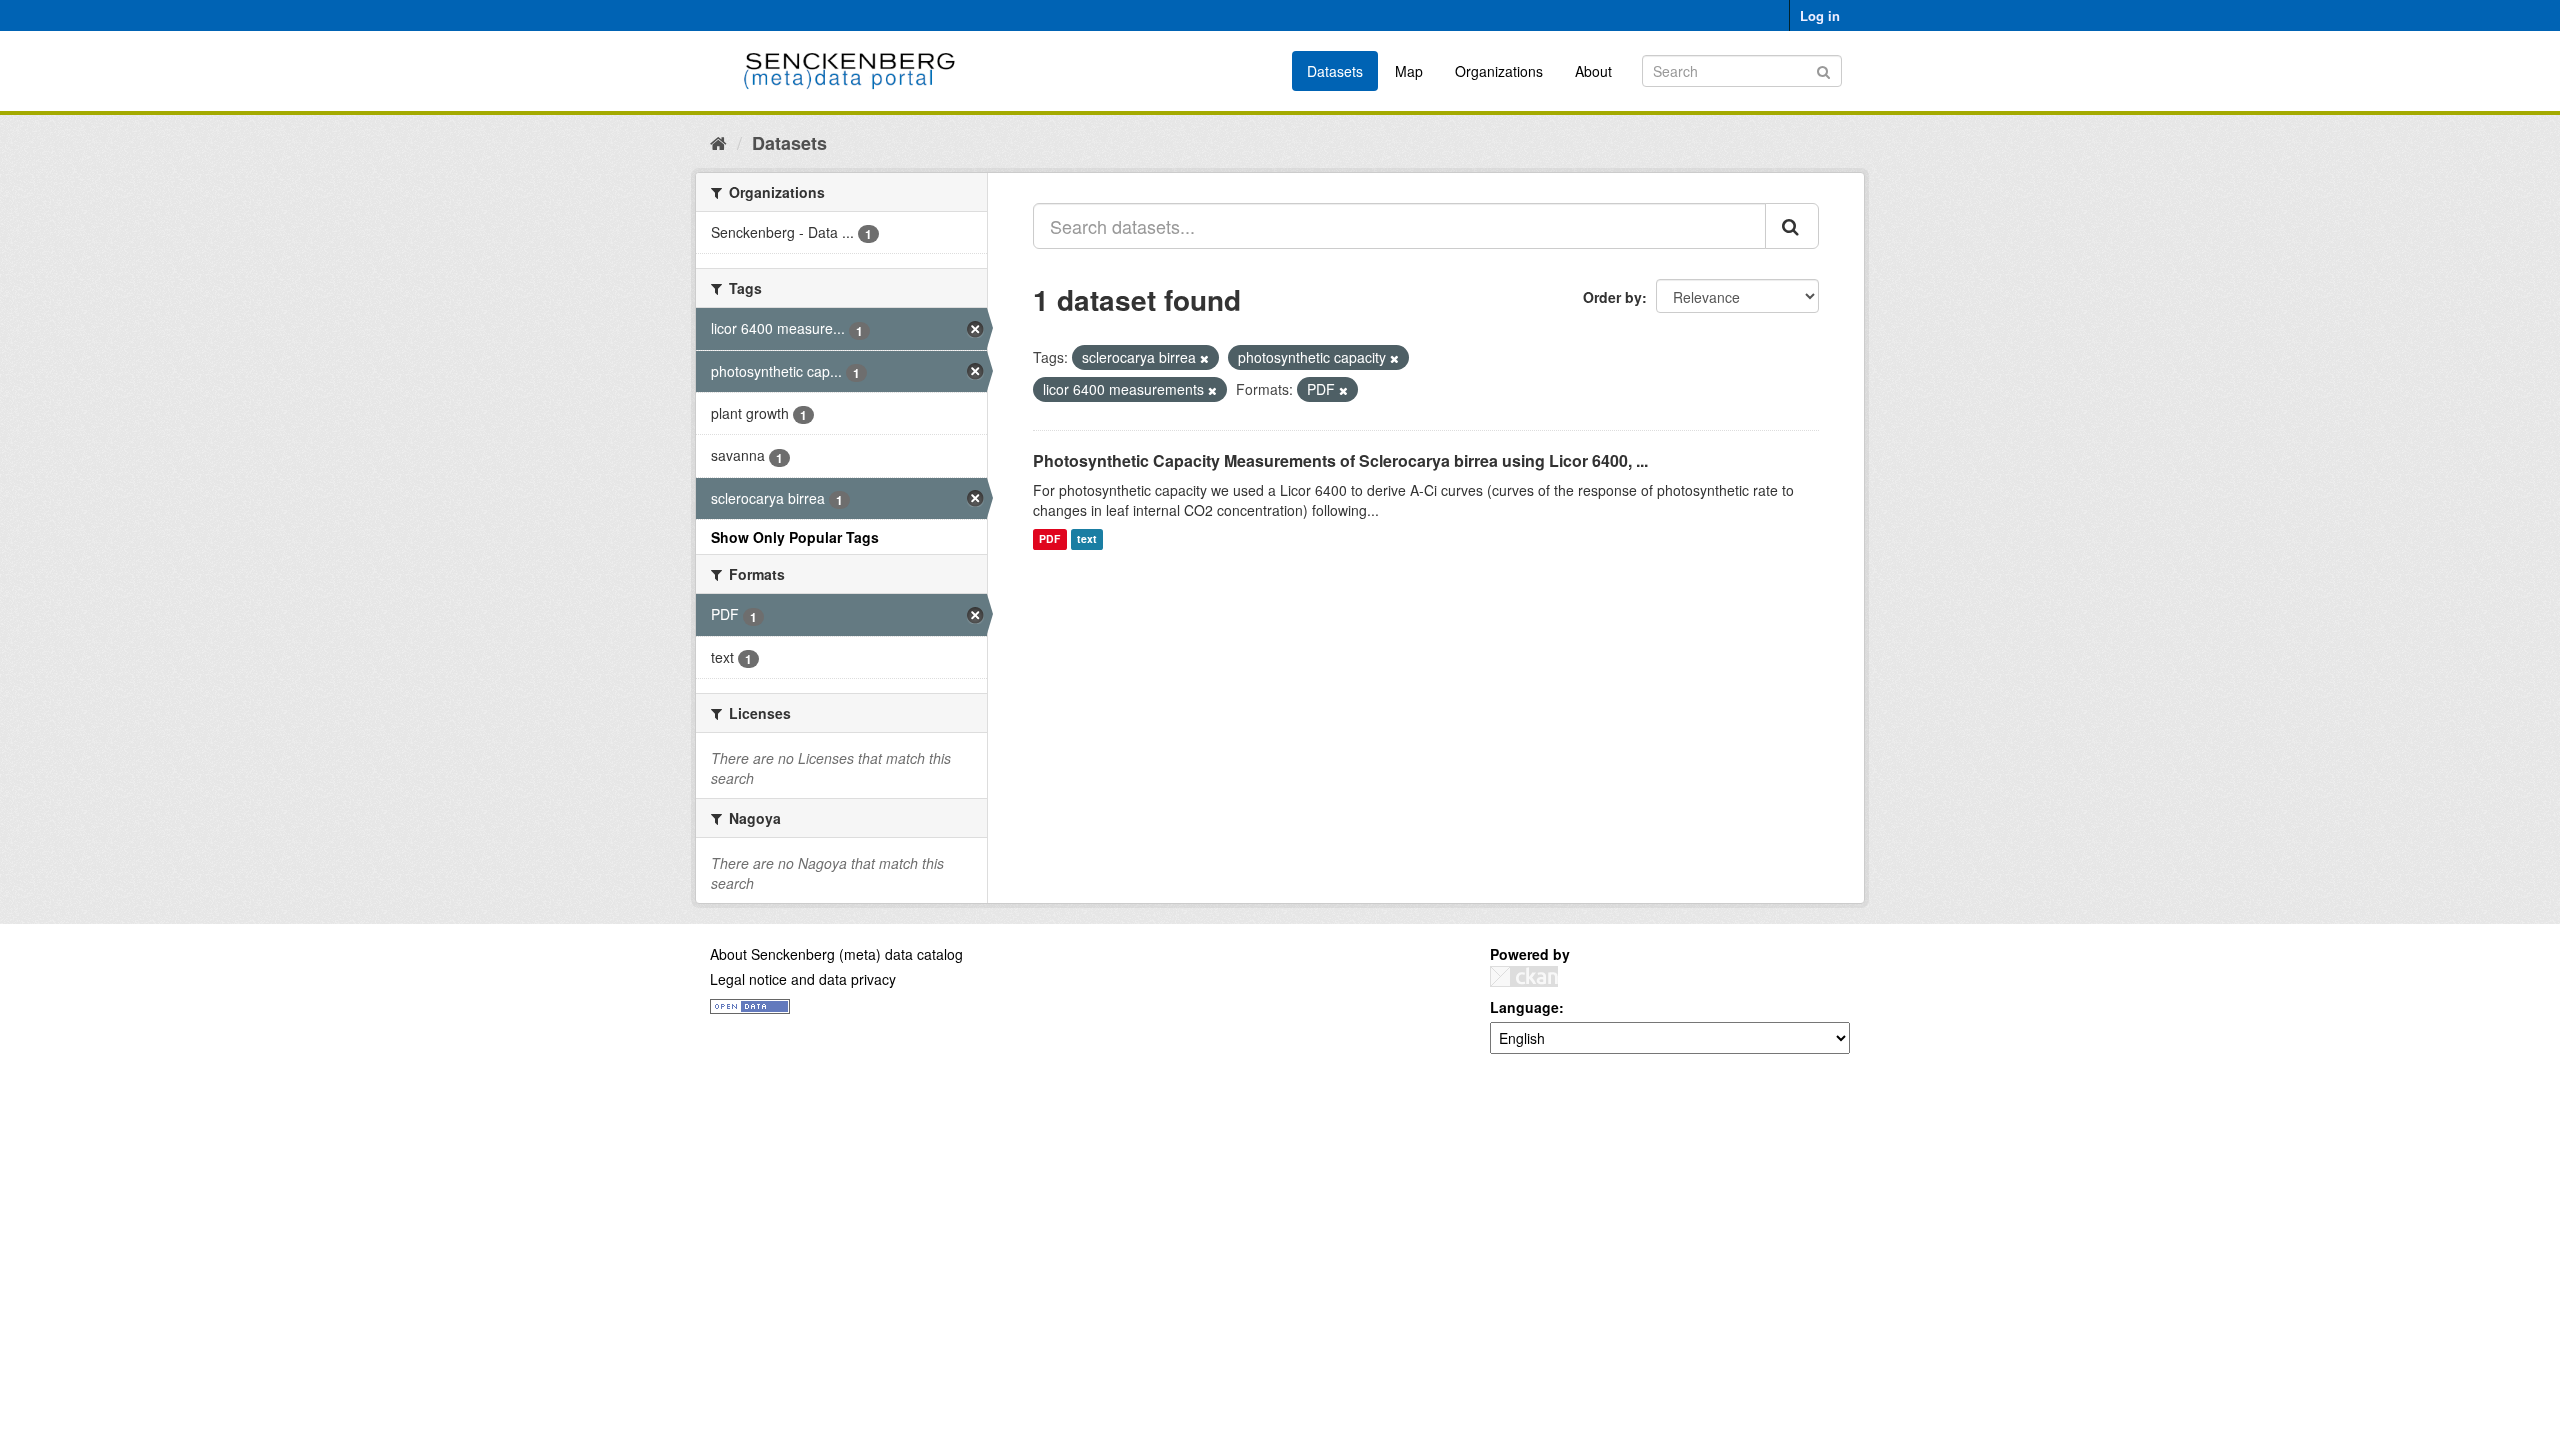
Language (1524, 1007)
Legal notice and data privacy (803, 979)
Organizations (1499, 71)
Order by (1612, 297)
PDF (1049, 539)
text (1087, 539)
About (1593, 71)
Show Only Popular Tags (795, 537)
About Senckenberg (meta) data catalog (836, 954)
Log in (1820, 15)
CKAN (1524, 976)
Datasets (1335, 71)
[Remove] (1204, 358)
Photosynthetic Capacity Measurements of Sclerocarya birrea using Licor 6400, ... (1340, 460)
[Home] (718, 142)
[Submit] (1823, 69)
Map (1409, 71)
